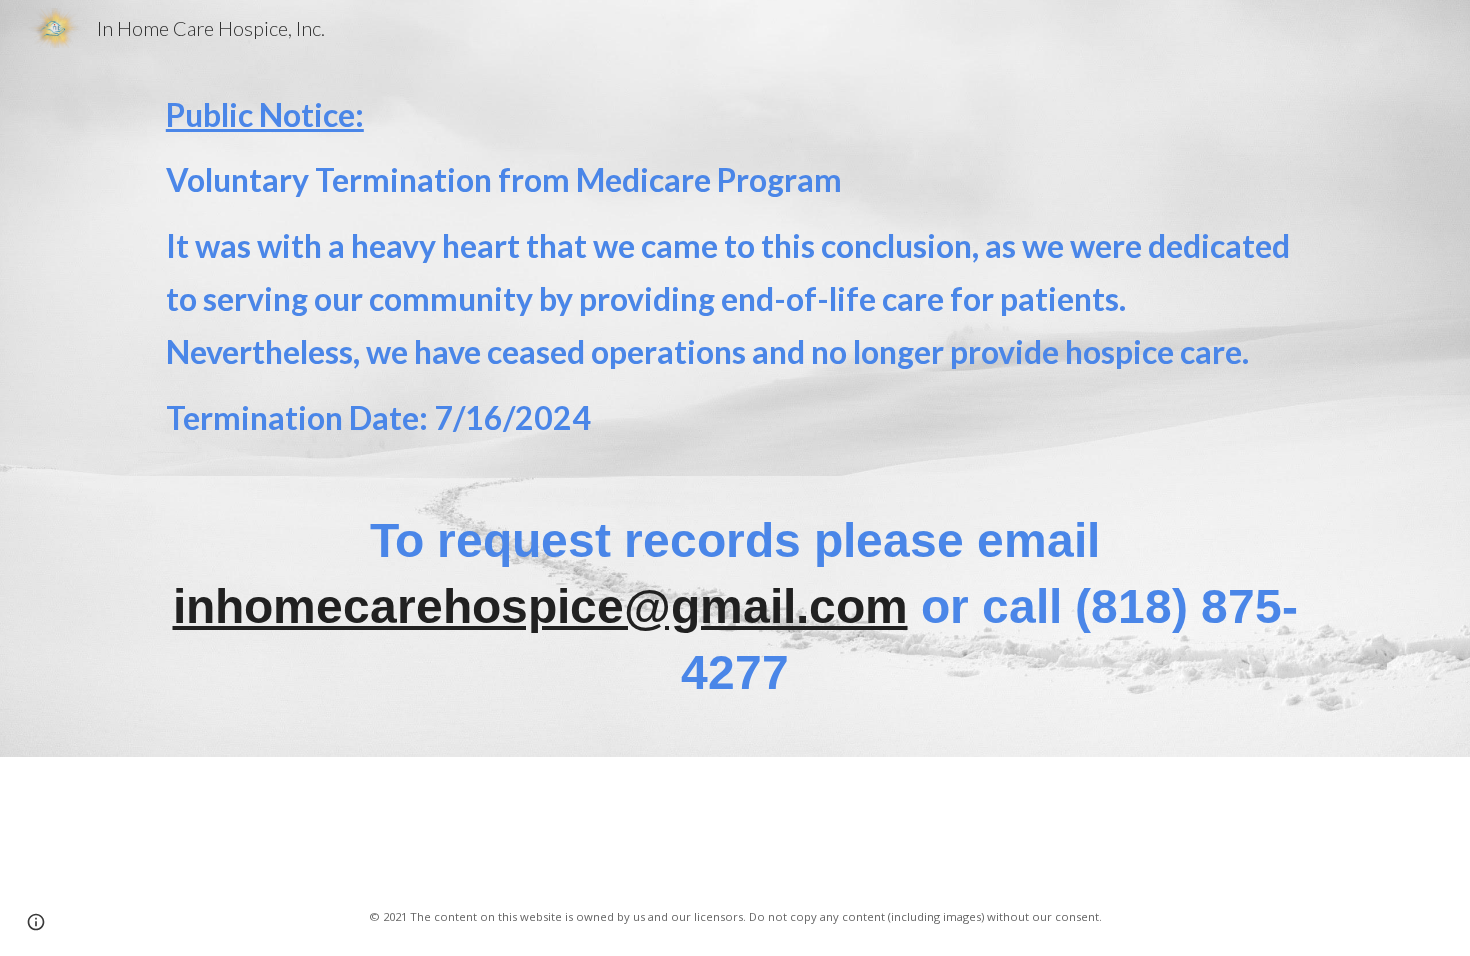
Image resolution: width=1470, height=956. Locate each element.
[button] (36, 922)
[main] (735, 266)
